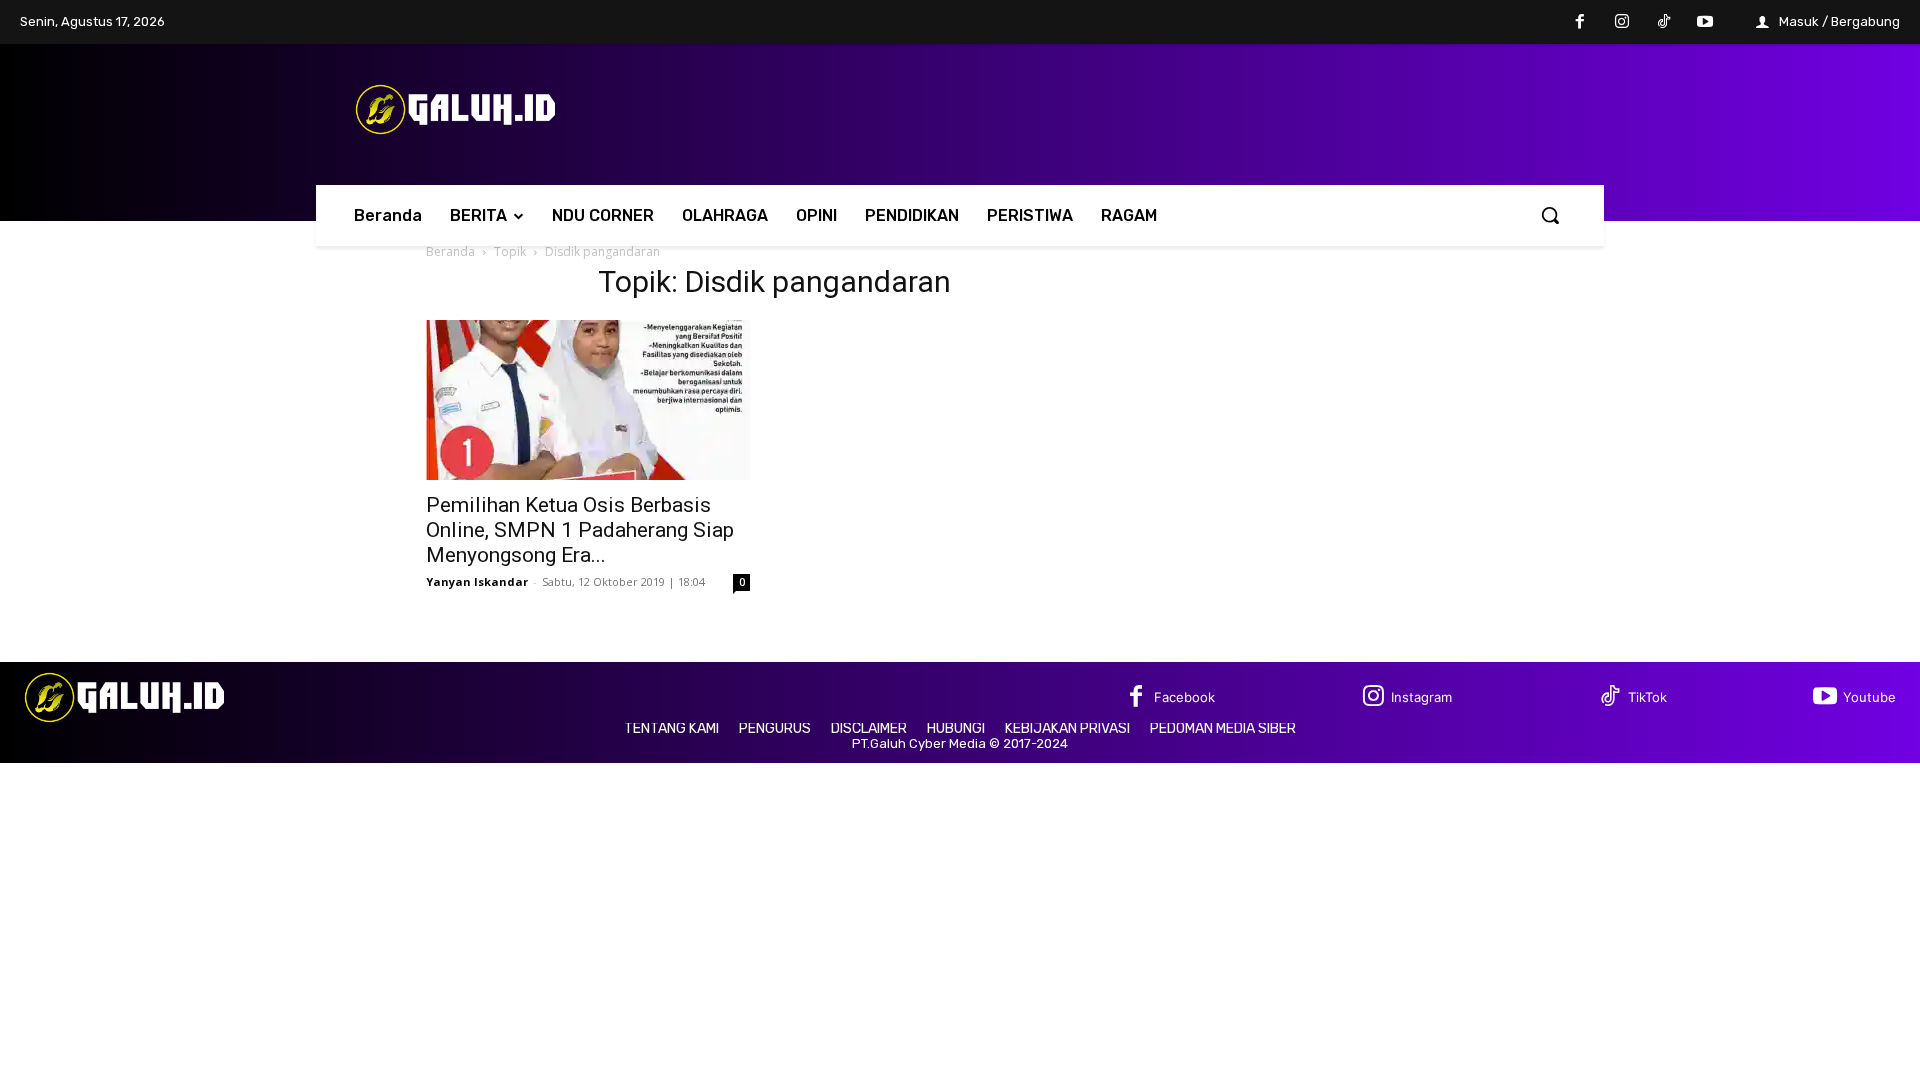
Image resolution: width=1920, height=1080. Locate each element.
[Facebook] (1581, 23)
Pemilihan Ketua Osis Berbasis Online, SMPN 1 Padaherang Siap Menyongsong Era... (580, 530)
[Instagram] (1622, 23)
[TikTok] (1664, 23)
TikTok (1647, 697)
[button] (1550, 215)
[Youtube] (1705, 23)
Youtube (1869, 697)
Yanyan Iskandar (477, 581)
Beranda (450, 251)
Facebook (1184, 697)
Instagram (1421, 697)
